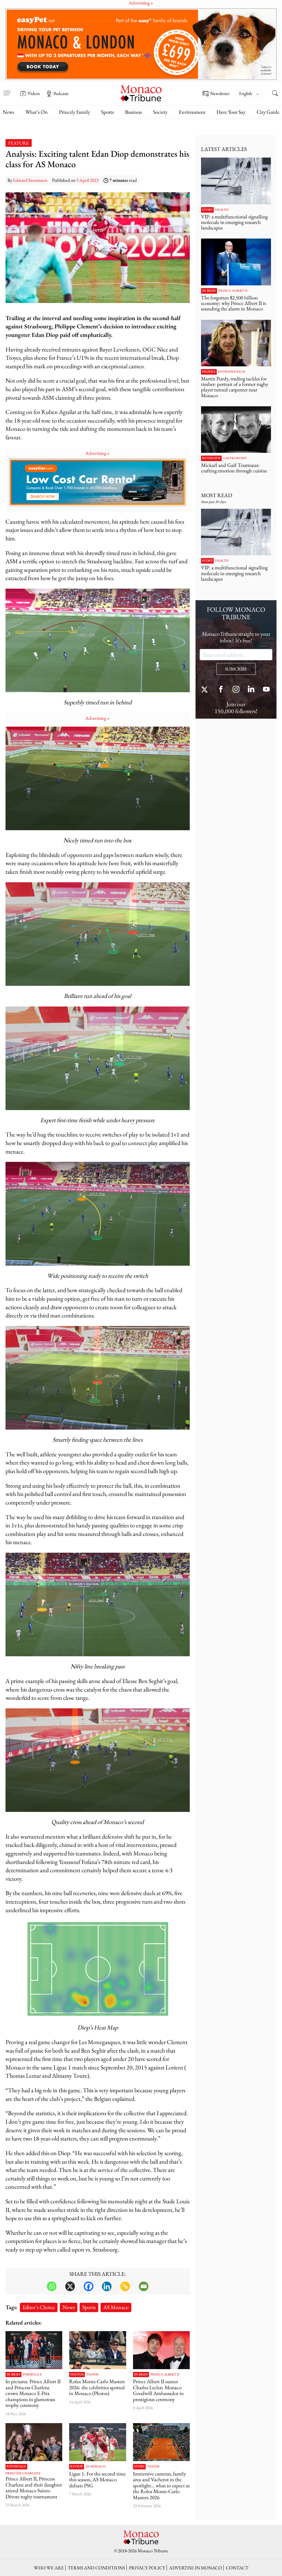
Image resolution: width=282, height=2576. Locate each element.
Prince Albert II (165, 2375)
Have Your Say (231, 112)
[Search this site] (275, 94)
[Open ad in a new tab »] (141, 44)
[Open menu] (7, 90)
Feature (19, 143)
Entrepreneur (232, 372)
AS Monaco (116, 2307)
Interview (211, 458)
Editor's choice (39, 2307)
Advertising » (97, 453)
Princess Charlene (23, 2474)
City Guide (268, 112)
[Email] (144, 2286)
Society (160, 112)
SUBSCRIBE (236, 669)
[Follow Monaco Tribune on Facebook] (221, 690)
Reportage (16, 2467)
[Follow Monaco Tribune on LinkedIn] (251, 690)
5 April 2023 (87, 180)
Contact (237, 2568)
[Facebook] (89, 2286)
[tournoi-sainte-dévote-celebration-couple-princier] (34, 2442)
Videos (34, 93)
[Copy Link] (125, 2286)
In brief (13, 2375)
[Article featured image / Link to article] (97, 2442)
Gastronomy (235, 458)
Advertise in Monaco (196, 2568)
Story (139, 2467)
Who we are (49, 2568)
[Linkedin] (107, 2286)
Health (222, 210)
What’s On (36, 112)
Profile (209, 372)
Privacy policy (147, 2568)
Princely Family (74, 112)
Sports (107, 112)
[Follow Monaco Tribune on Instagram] (236, 690)
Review (77, 2467)
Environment (192, 112)
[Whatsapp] (52, 2286)
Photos (77, 2375)
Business (133, 112)
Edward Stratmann (30, 180)
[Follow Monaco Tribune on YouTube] (266, 690)
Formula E (32, 2375)
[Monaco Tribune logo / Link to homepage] (141, 93)
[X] (70, 2286)
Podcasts (61, 93)
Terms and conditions (96, 2568)
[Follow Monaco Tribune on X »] (206, 690)
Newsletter (220, 94)
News (8, 112)
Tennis (92, 2375)
